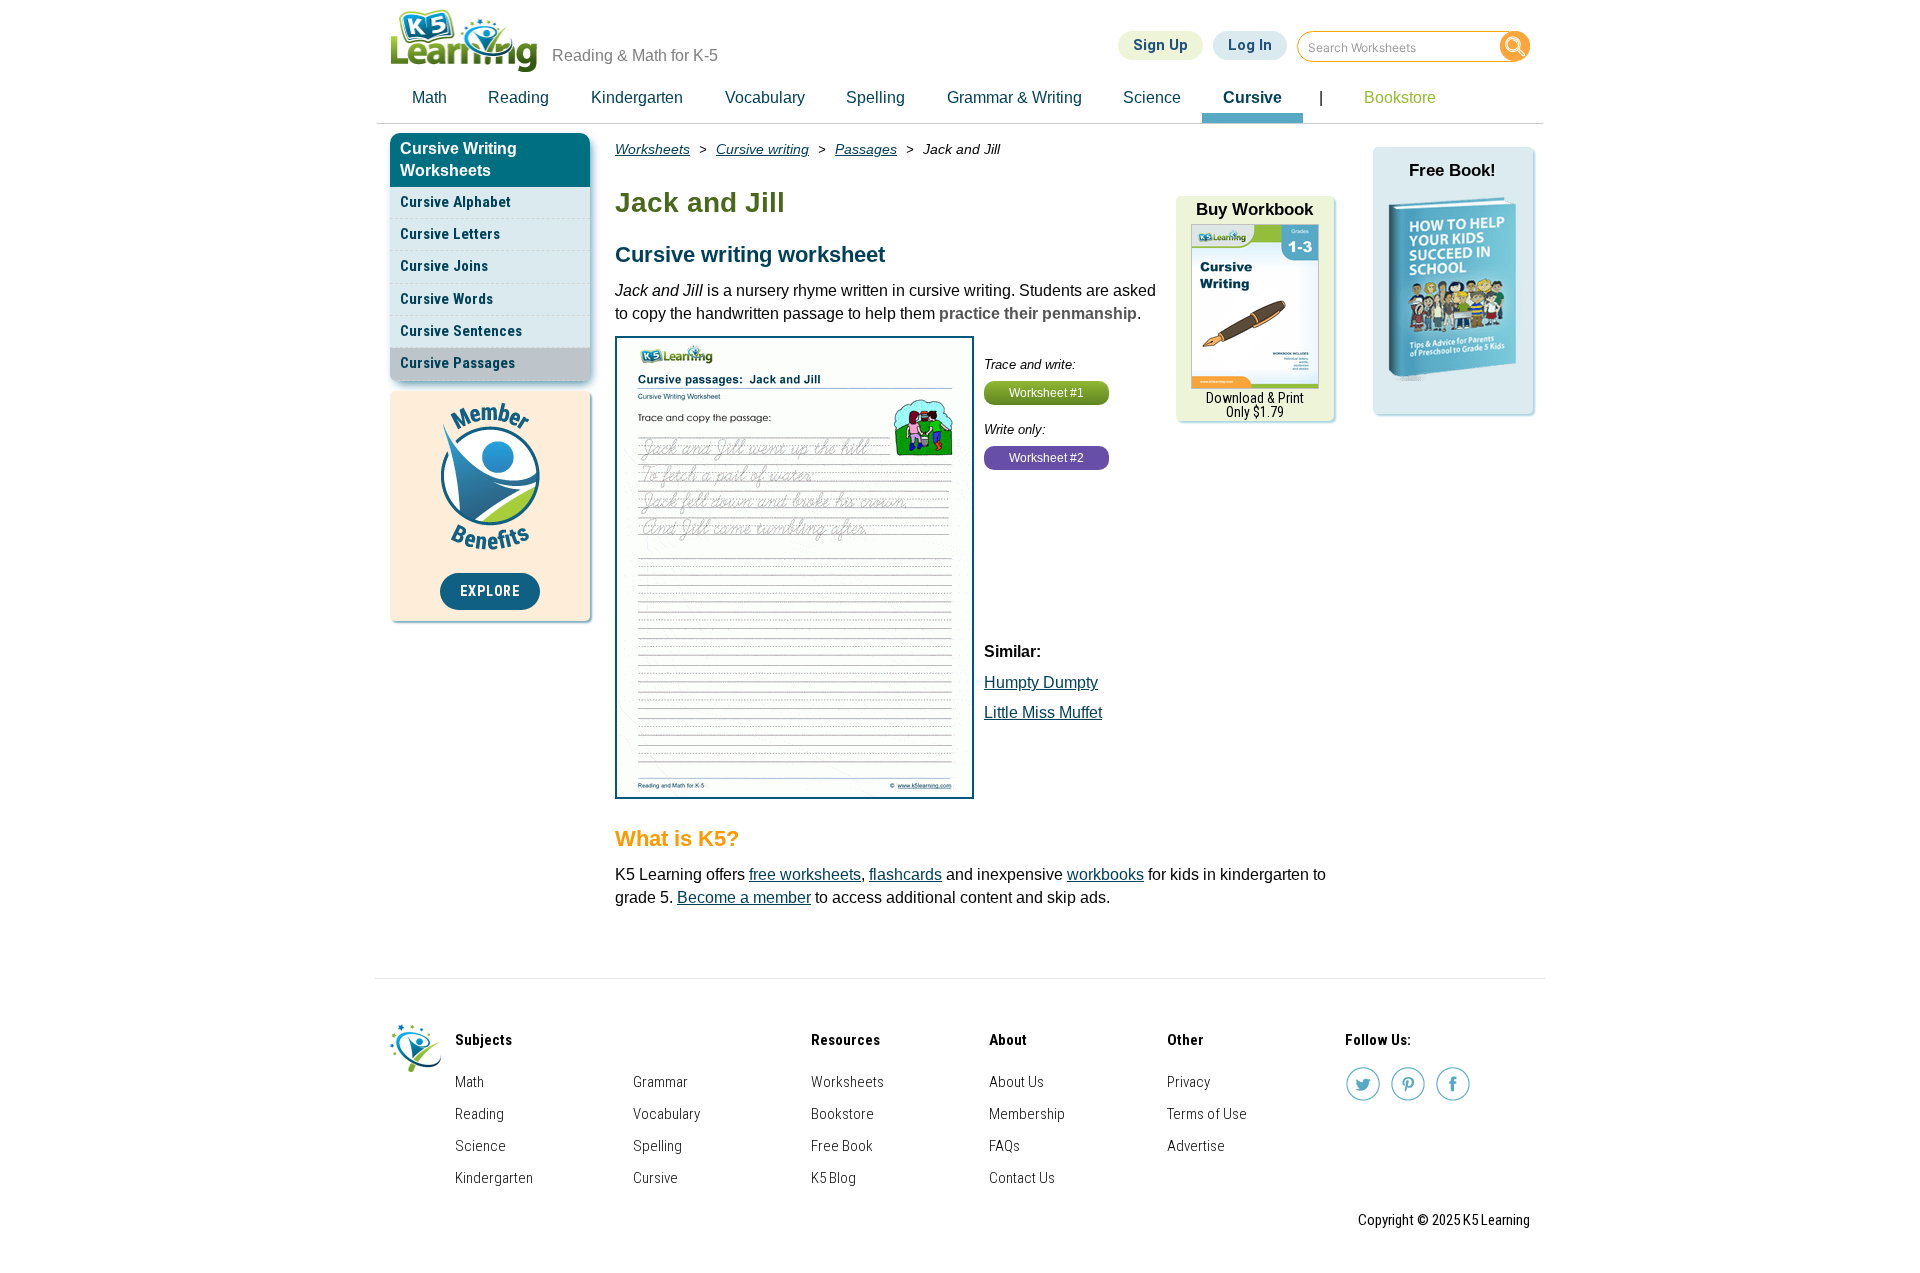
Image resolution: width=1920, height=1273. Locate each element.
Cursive (655, 1178)
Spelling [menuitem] (875, 97)
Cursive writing (762, 149)
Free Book (842, 1146)
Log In (1250, 45)
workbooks (1105, 874)
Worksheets (652, 149)
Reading (479, 1114)
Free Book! (1452, 170)
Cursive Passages (457, 363)
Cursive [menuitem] (1252, 97)
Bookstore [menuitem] (1400, 97)
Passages (866, 149)
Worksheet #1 (1046, 393)
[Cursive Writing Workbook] (1255, 305)
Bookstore (842, 1114)
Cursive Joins (444, 266)
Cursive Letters (450, 234)
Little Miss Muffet (1043, 712)
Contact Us (1022, 1178)
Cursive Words (446, 299)
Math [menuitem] (429, 97)
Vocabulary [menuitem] (765, 97)
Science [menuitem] (1152, 97)
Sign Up (1160, 45)
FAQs (1004, 1146)
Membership (1027, 1114)
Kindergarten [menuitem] (637, 97)
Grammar (660, 1082)
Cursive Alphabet (455, 202)
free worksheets (805, 874)
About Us (1016, 1082)
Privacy (1188, 1082)
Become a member (744, 897)
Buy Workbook (1254, 209)
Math (469, 1082)
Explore (490, 591)
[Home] (471, 40)
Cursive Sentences (461, 331)
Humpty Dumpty (1041, 682)
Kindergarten (494, 1178)
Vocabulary (666, 1114)
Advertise (1196, 1146)
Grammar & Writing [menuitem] (1014, 97)
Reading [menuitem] (518, 97)
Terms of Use (1207, 1114)
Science (480, 1146)
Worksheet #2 (1046, 458)
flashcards (905, 874)
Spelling (657, 1146)
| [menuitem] (1321, 97)
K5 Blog (833, 1178)
